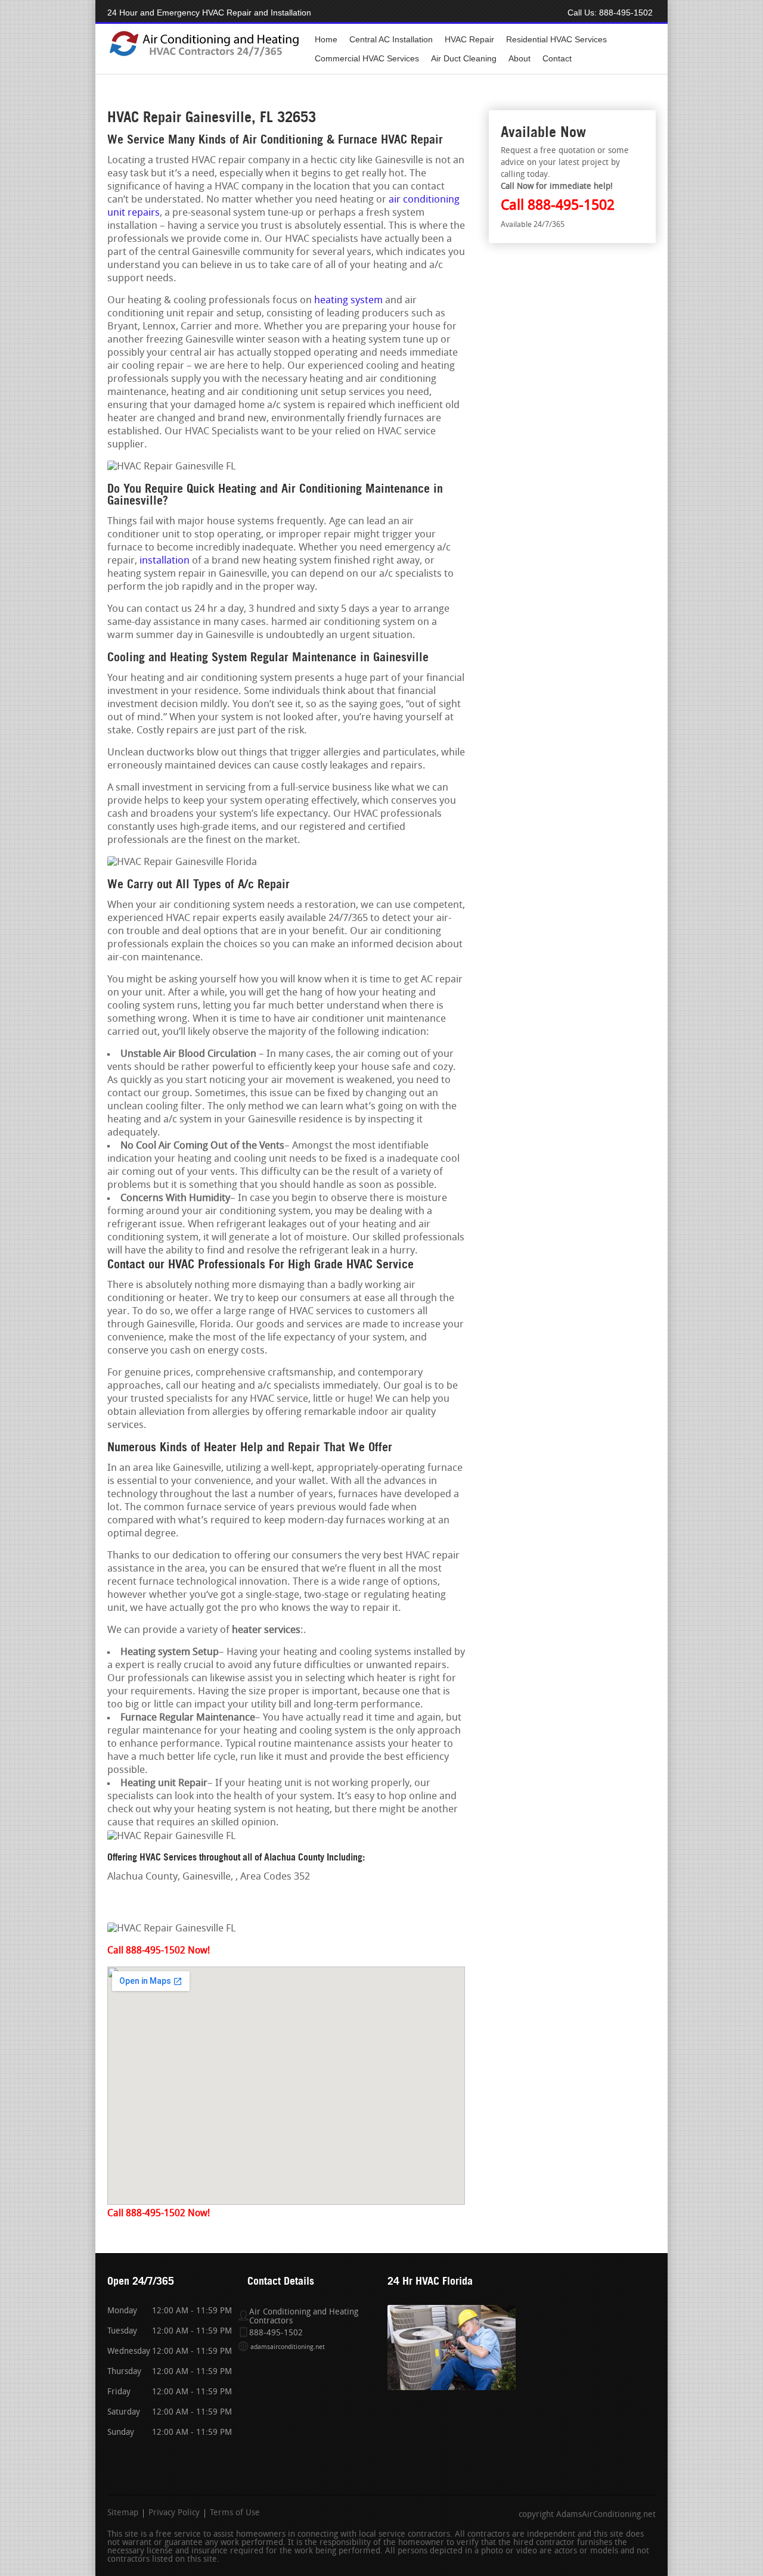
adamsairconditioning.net (288, 2348)
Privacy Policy (174, 2513)
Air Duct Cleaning (464, 58)
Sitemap (123, 2513)
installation (165, 561)
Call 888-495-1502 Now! (159, 1951)
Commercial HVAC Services (367, 58)
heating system (348, 301)
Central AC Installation (391, 39)
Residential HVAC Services (556, 39)
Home (326, 39)
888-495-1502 (626, 13)
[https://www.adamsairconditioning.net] (204, 55)
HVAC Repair (469, 39)
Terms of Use (235, 2513)
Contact (557, 58)
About (519, 58)
